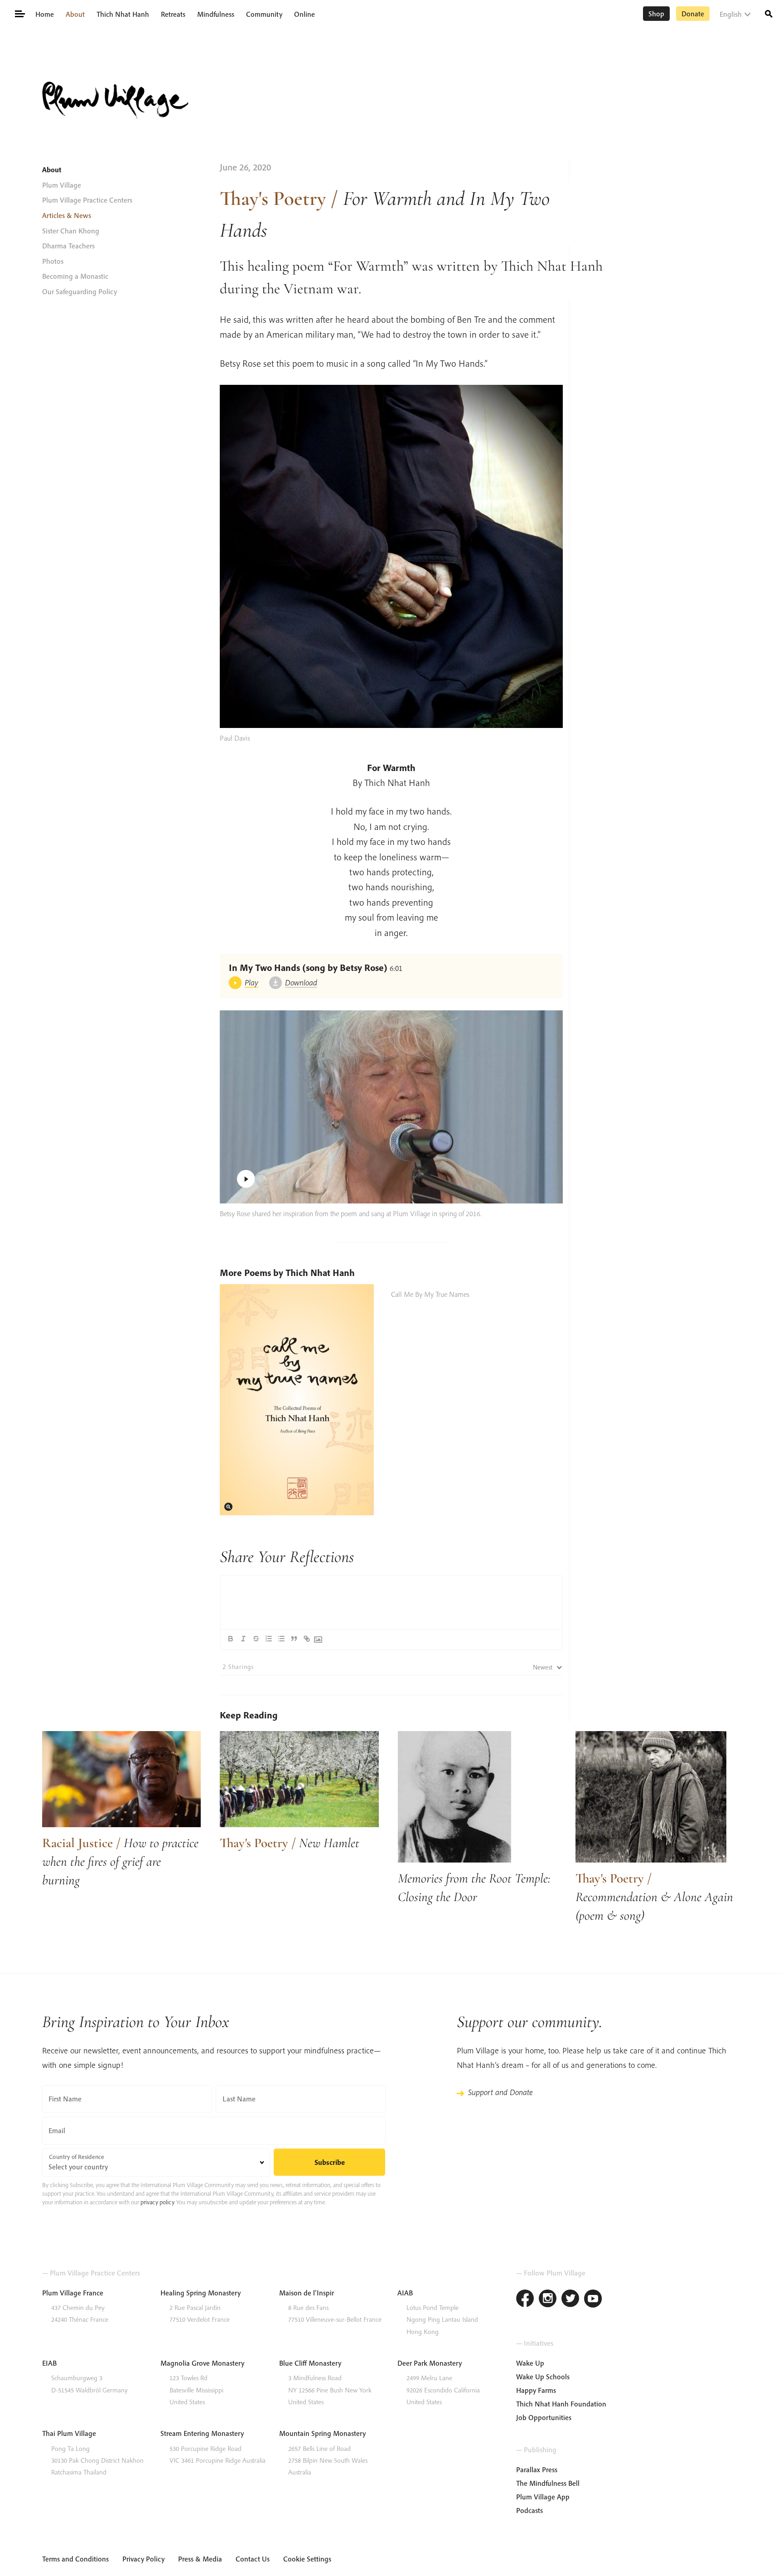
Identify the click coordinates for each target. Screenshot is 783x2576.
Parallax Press (537, 2469)
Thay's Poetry (273, 198)
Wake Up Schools (543, 2377)
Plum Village (62, 185)
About (75, 14)
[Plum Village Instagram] (548, 2300)
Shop (656, 14)
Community (264, 14)
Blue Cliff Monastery (310, 2363)
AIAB (405, 2293)
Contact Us (253, 2559)
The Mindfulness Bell (548, 2483)
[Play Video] (391, 1107)
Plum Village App (543, 2497)
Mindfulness (216, 14)
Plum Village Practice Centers (87, 200)
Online (304, 14)
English (731, 14)
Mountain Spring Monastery (322, 2433)
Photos (53, 261)
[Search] (769, 13)
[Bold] (231, 1639)
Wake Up (530, 2363)
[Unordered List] (281, 1639)
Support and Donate (500, 2092)
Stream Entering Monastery (202, 2433)
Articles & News (67, 215)
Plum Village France (73, 2293)
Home (45, 14)
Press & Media (200, 2559)
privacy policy (157, 2202)
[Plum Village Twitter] (570, 2300)
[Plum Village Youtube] (593, 2300)
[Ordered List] (269, 1639)
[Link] (307, 1639)
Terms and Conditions (75, 2559)
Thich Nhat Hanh (123, 14)
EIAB (49, 2363)
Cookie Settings (307, 2559)
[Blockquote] (294, 1639)
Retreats (173, 14)
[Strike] (256, 1639)
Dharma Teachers (68, 246)
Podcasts (529, 2510)
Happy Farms (536, 2390)
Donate (693, 14)
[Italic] (243, 1639)
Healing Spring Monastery (201, 2293)
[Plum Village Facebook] (525, 2300)
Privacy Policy (143, 2559)
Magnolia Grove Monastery (202, 2363)
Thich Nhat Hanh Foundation (561, 2404)
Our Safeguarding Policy (80, 291)
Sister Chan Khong (71, 231)
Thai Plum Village (69, 2433)
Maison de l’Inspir (307, 2293)
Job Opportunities (544, 2417)
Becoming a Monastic (75, 276)
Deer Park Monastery (430, 2363)
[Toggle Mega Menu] (19, 13)
